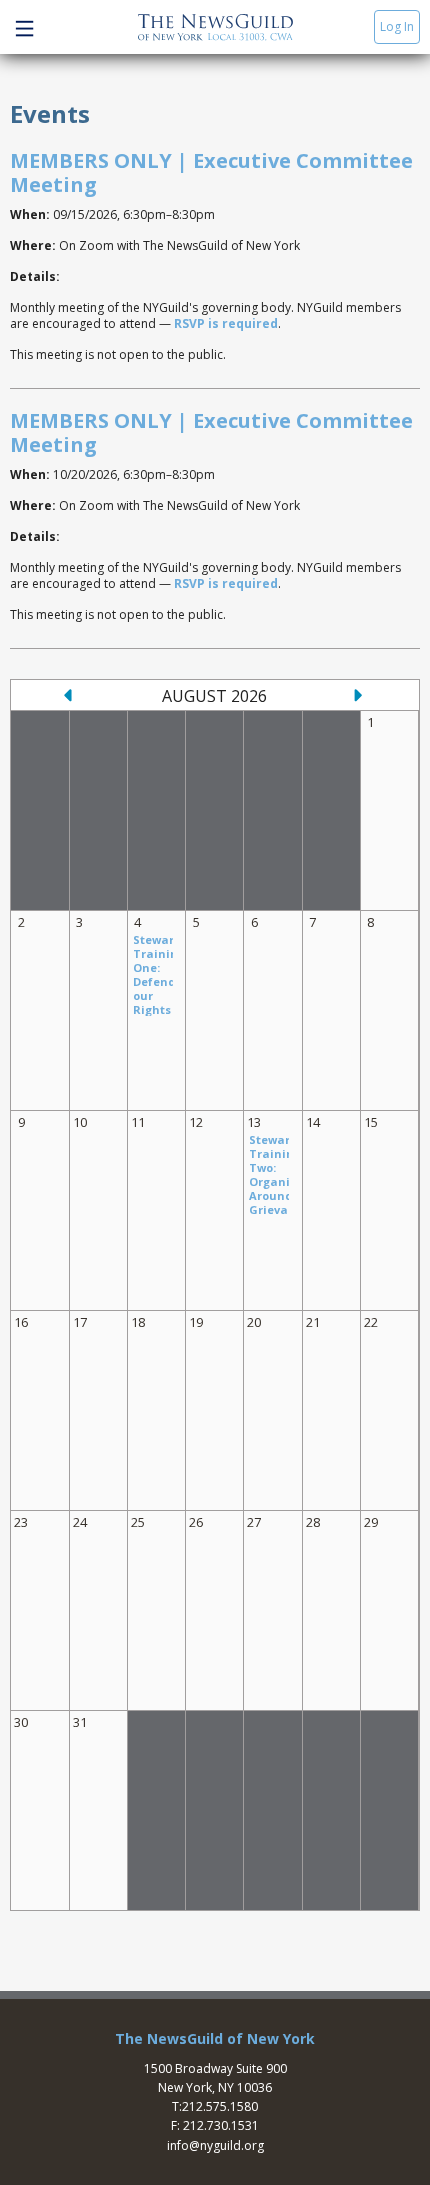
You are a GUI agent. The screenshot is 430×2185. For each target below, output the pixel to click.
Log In (397, 26)
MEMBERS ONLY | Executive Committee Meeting (211, 172)
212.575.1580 (220, 2106)
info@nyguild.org (215, 2145)
